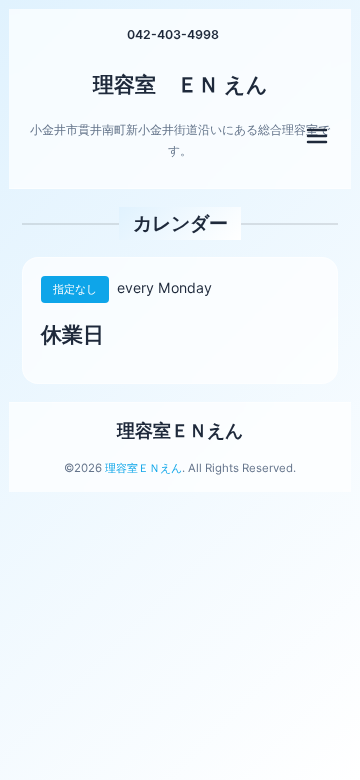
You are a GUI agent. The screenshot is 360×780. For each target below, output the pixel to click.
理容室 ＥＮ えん (180, 84)
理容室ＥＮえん (180, 430)
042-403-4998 (173, 34)
